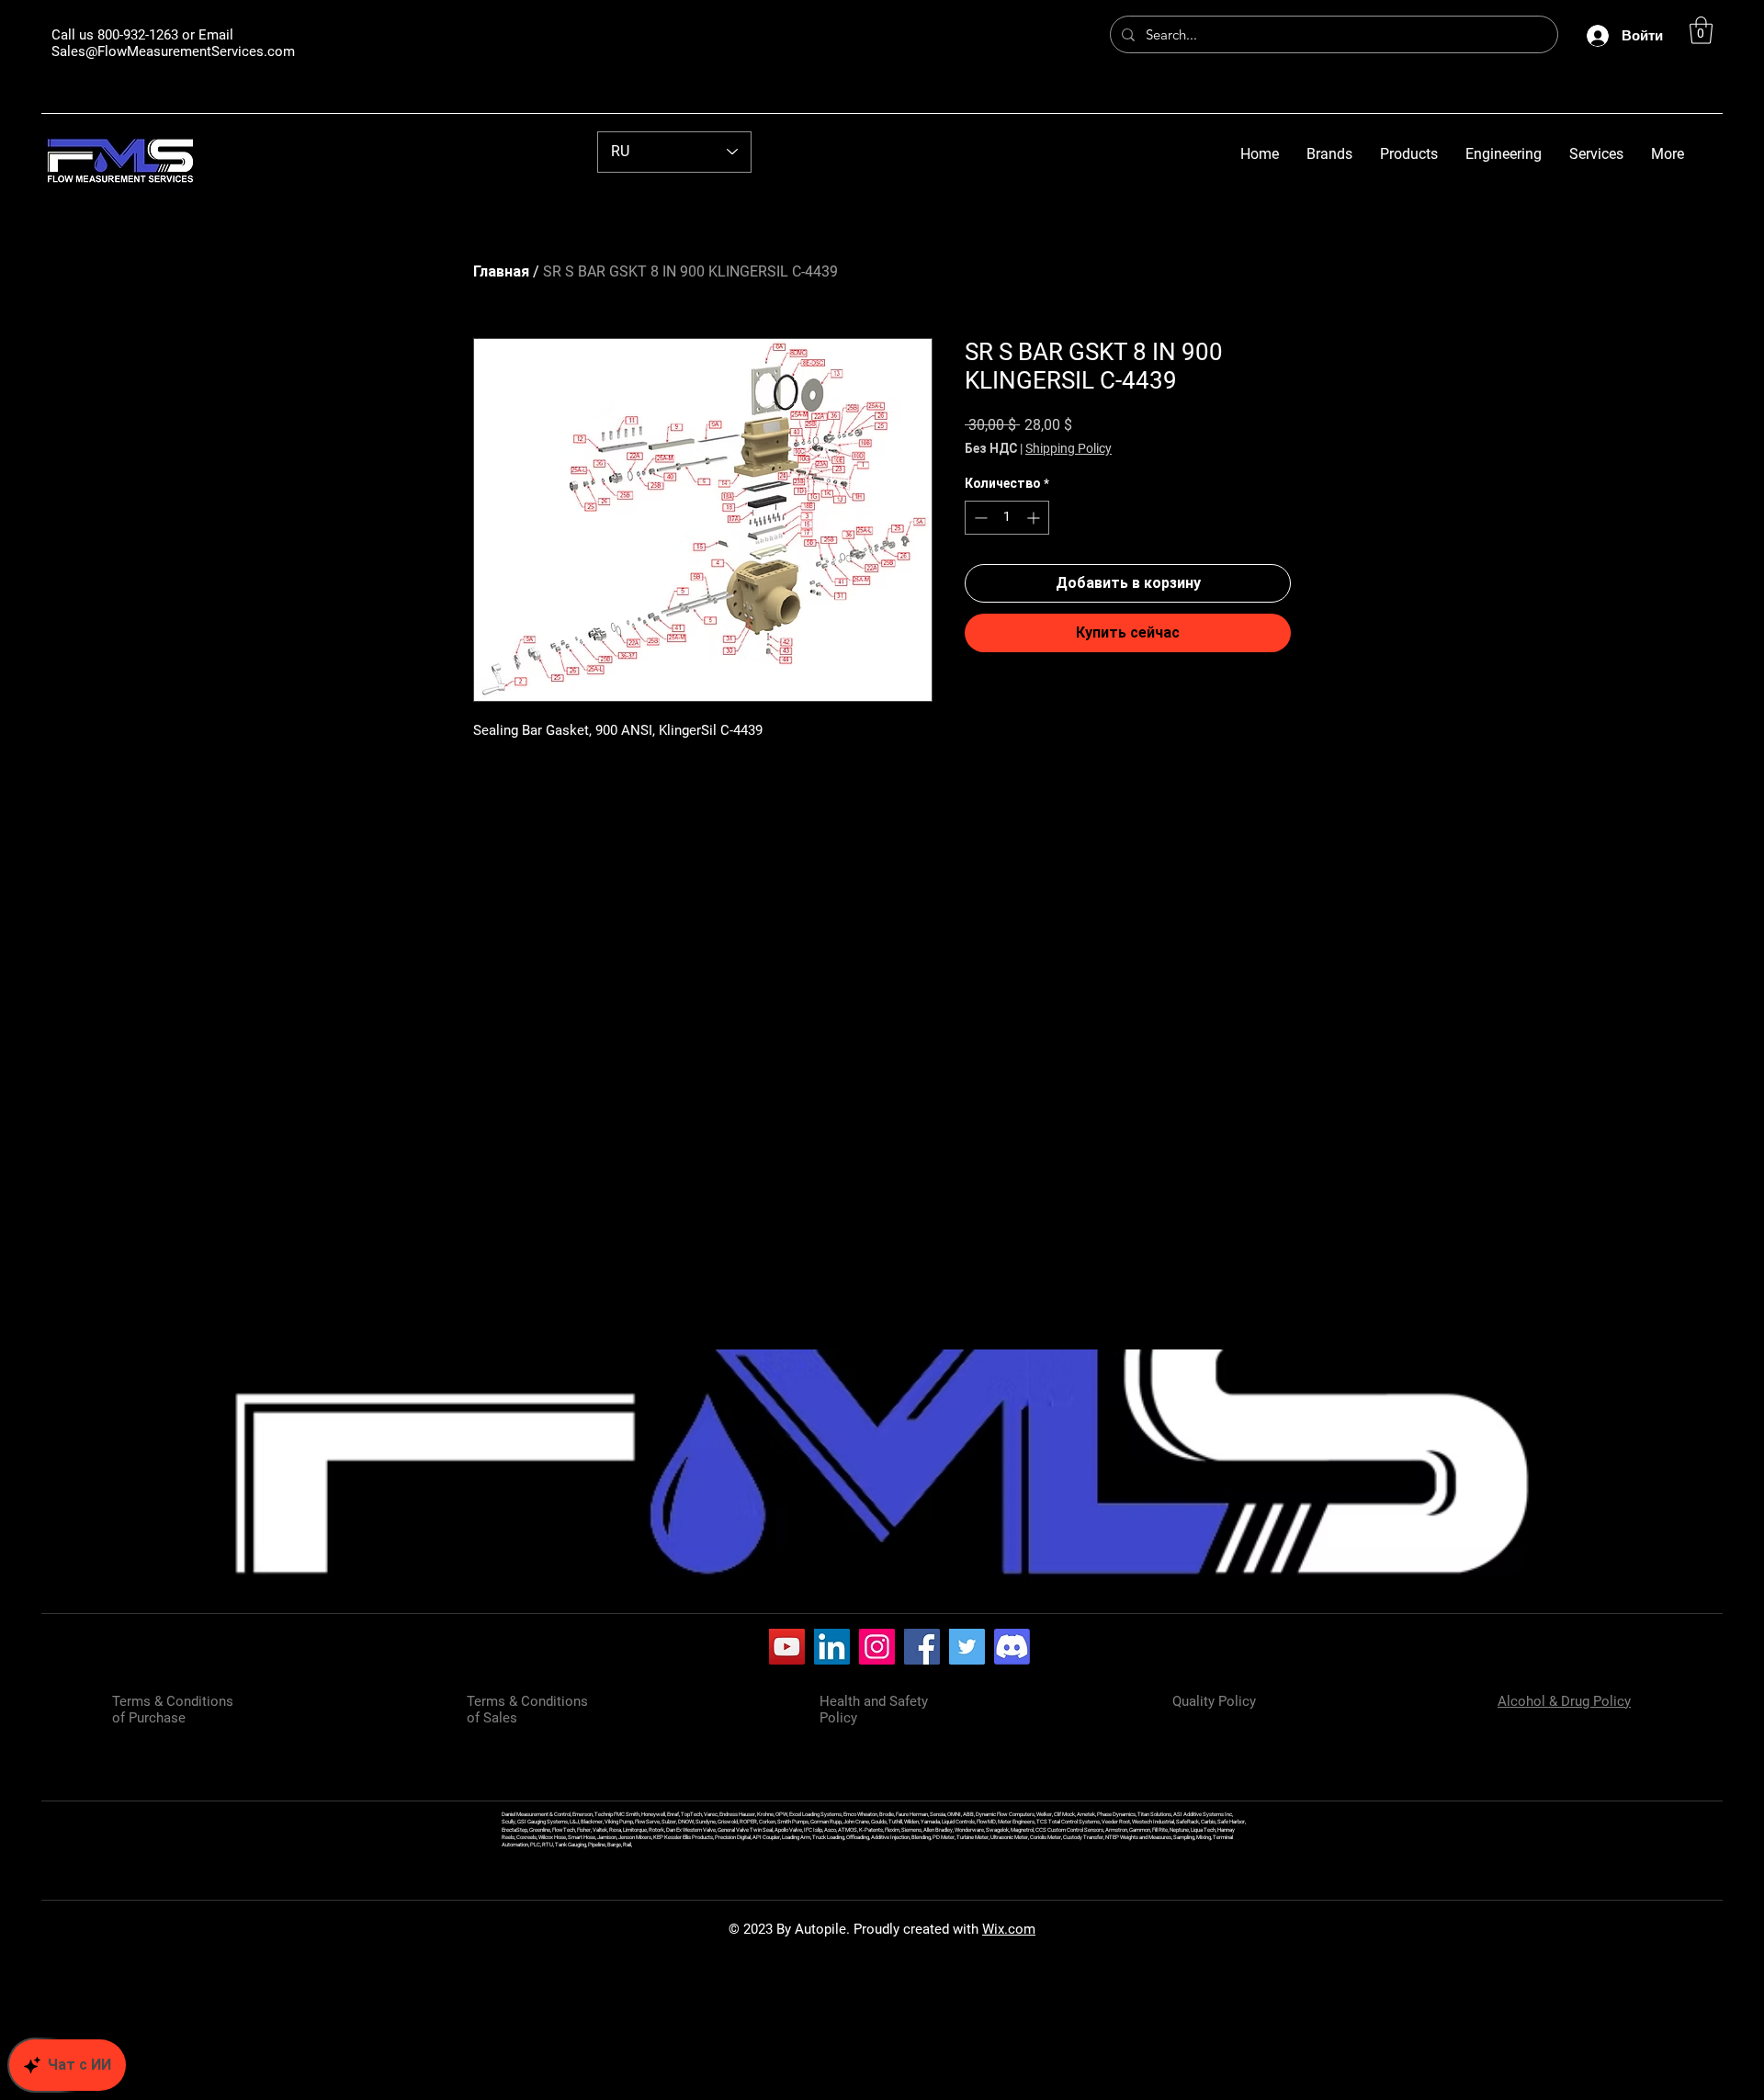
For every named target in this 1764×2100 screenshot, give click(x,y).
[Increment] (1035, 518)
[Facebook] (922, 1647)
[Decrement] (979, 518)
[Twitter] (967, 1647)
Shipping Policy (1069, 448)
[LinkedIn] (832, 1647)
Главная (501, 271)
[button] (1701, 30)
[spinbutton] (1007, 518)
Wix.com (1009, 1929)
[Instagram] (877, 1647)
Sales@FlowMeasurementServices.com (173, 51)
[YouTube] (787, 1647)
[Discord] (1012, 1647)
